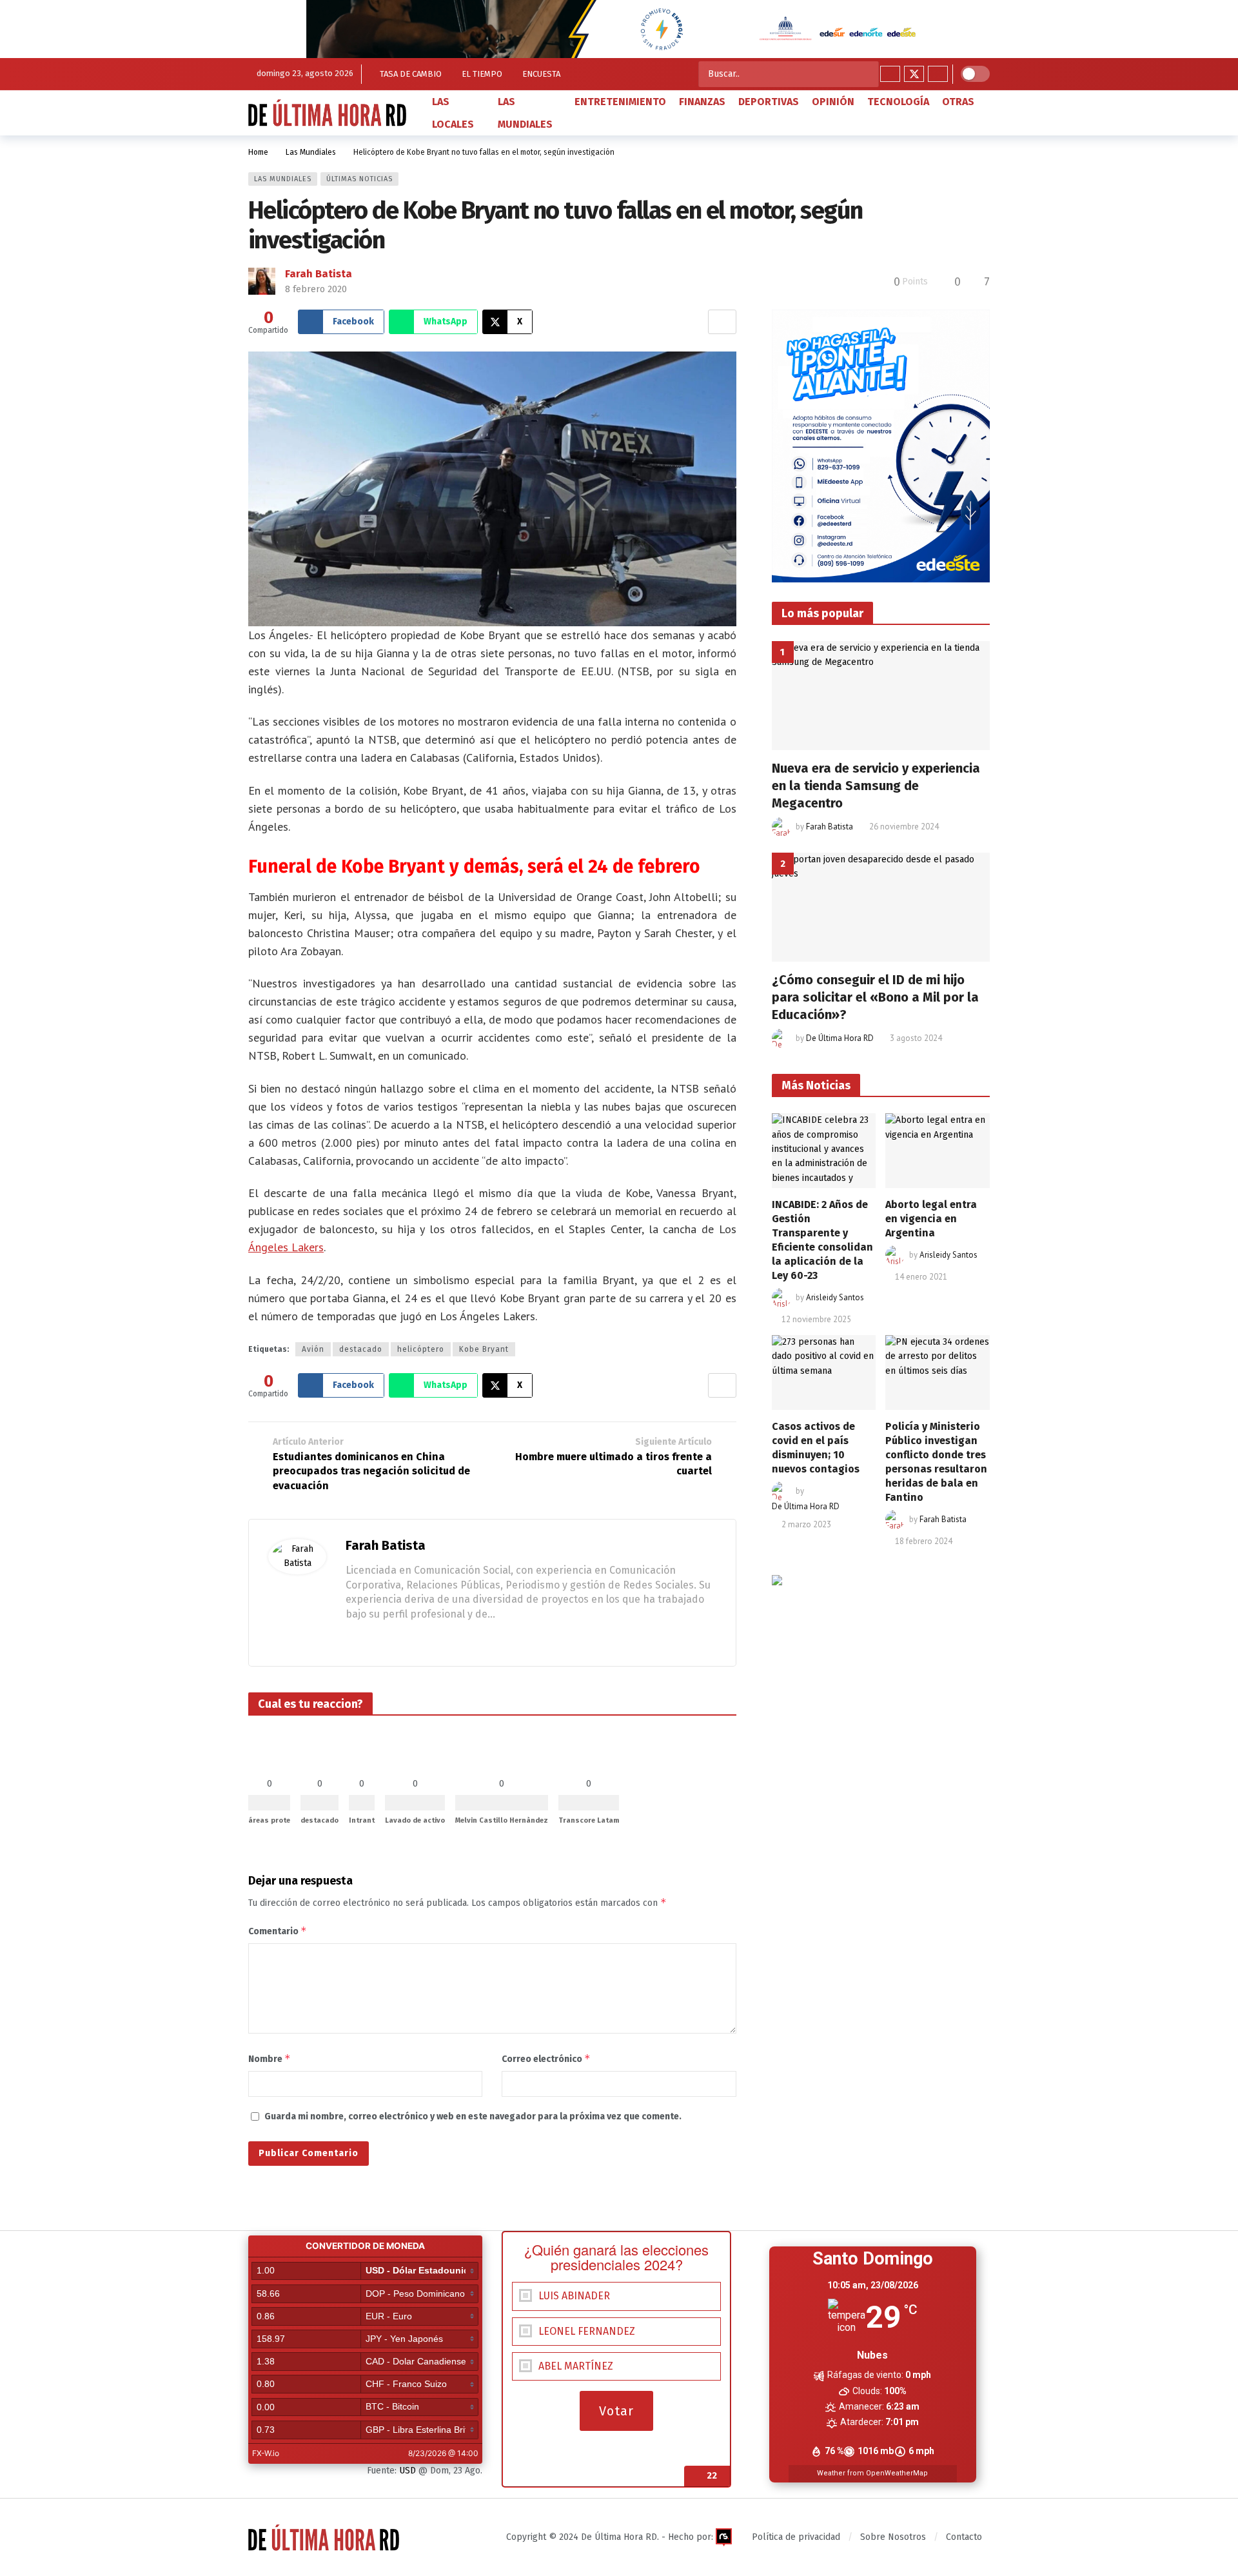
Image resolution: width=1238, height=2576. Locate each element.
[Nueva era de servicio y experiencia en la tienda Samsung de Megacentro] (881, 696)
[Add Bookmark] (722, 322)
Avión (313, 1349)
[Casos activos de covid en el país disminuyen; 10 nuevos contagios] (824, 1372)
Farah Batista (319, 274)
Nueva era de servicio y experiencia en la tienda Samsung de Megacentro (876, 786)
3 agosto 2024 (916, 1038)
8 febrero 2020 (316, 289)
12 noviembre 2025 (816, 1319)
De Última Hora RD (840, 1038)
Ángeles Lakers (286, 1247)
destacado (361, 1349)
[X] (914, 74)
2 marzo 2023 (806, 1524)
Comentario (278, 1931)
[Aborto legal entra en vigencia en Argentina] (938, 1151)
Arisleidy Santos (835, 1297)
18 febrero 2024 (924, 1541)
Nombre (270, 2058)
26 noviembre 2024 (904, 827)
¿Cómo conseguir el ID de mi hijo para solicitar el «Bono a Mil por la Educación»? (875, 997)
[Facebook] (890, 74)
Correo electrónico (546, 2058)
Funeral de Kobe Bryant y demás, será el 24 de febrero (474, 867)
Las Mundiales (283, 179)
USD (408, 2471)
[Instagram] (938, 74)
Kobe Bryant (484, 1349)
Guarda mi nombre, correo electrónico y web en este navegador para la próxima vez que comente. (473, 2116)
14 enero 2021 (921, 1277)
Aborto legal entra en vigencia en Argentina (931, 1219)
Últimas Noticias (359, 179)
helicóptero (421, 1349)
